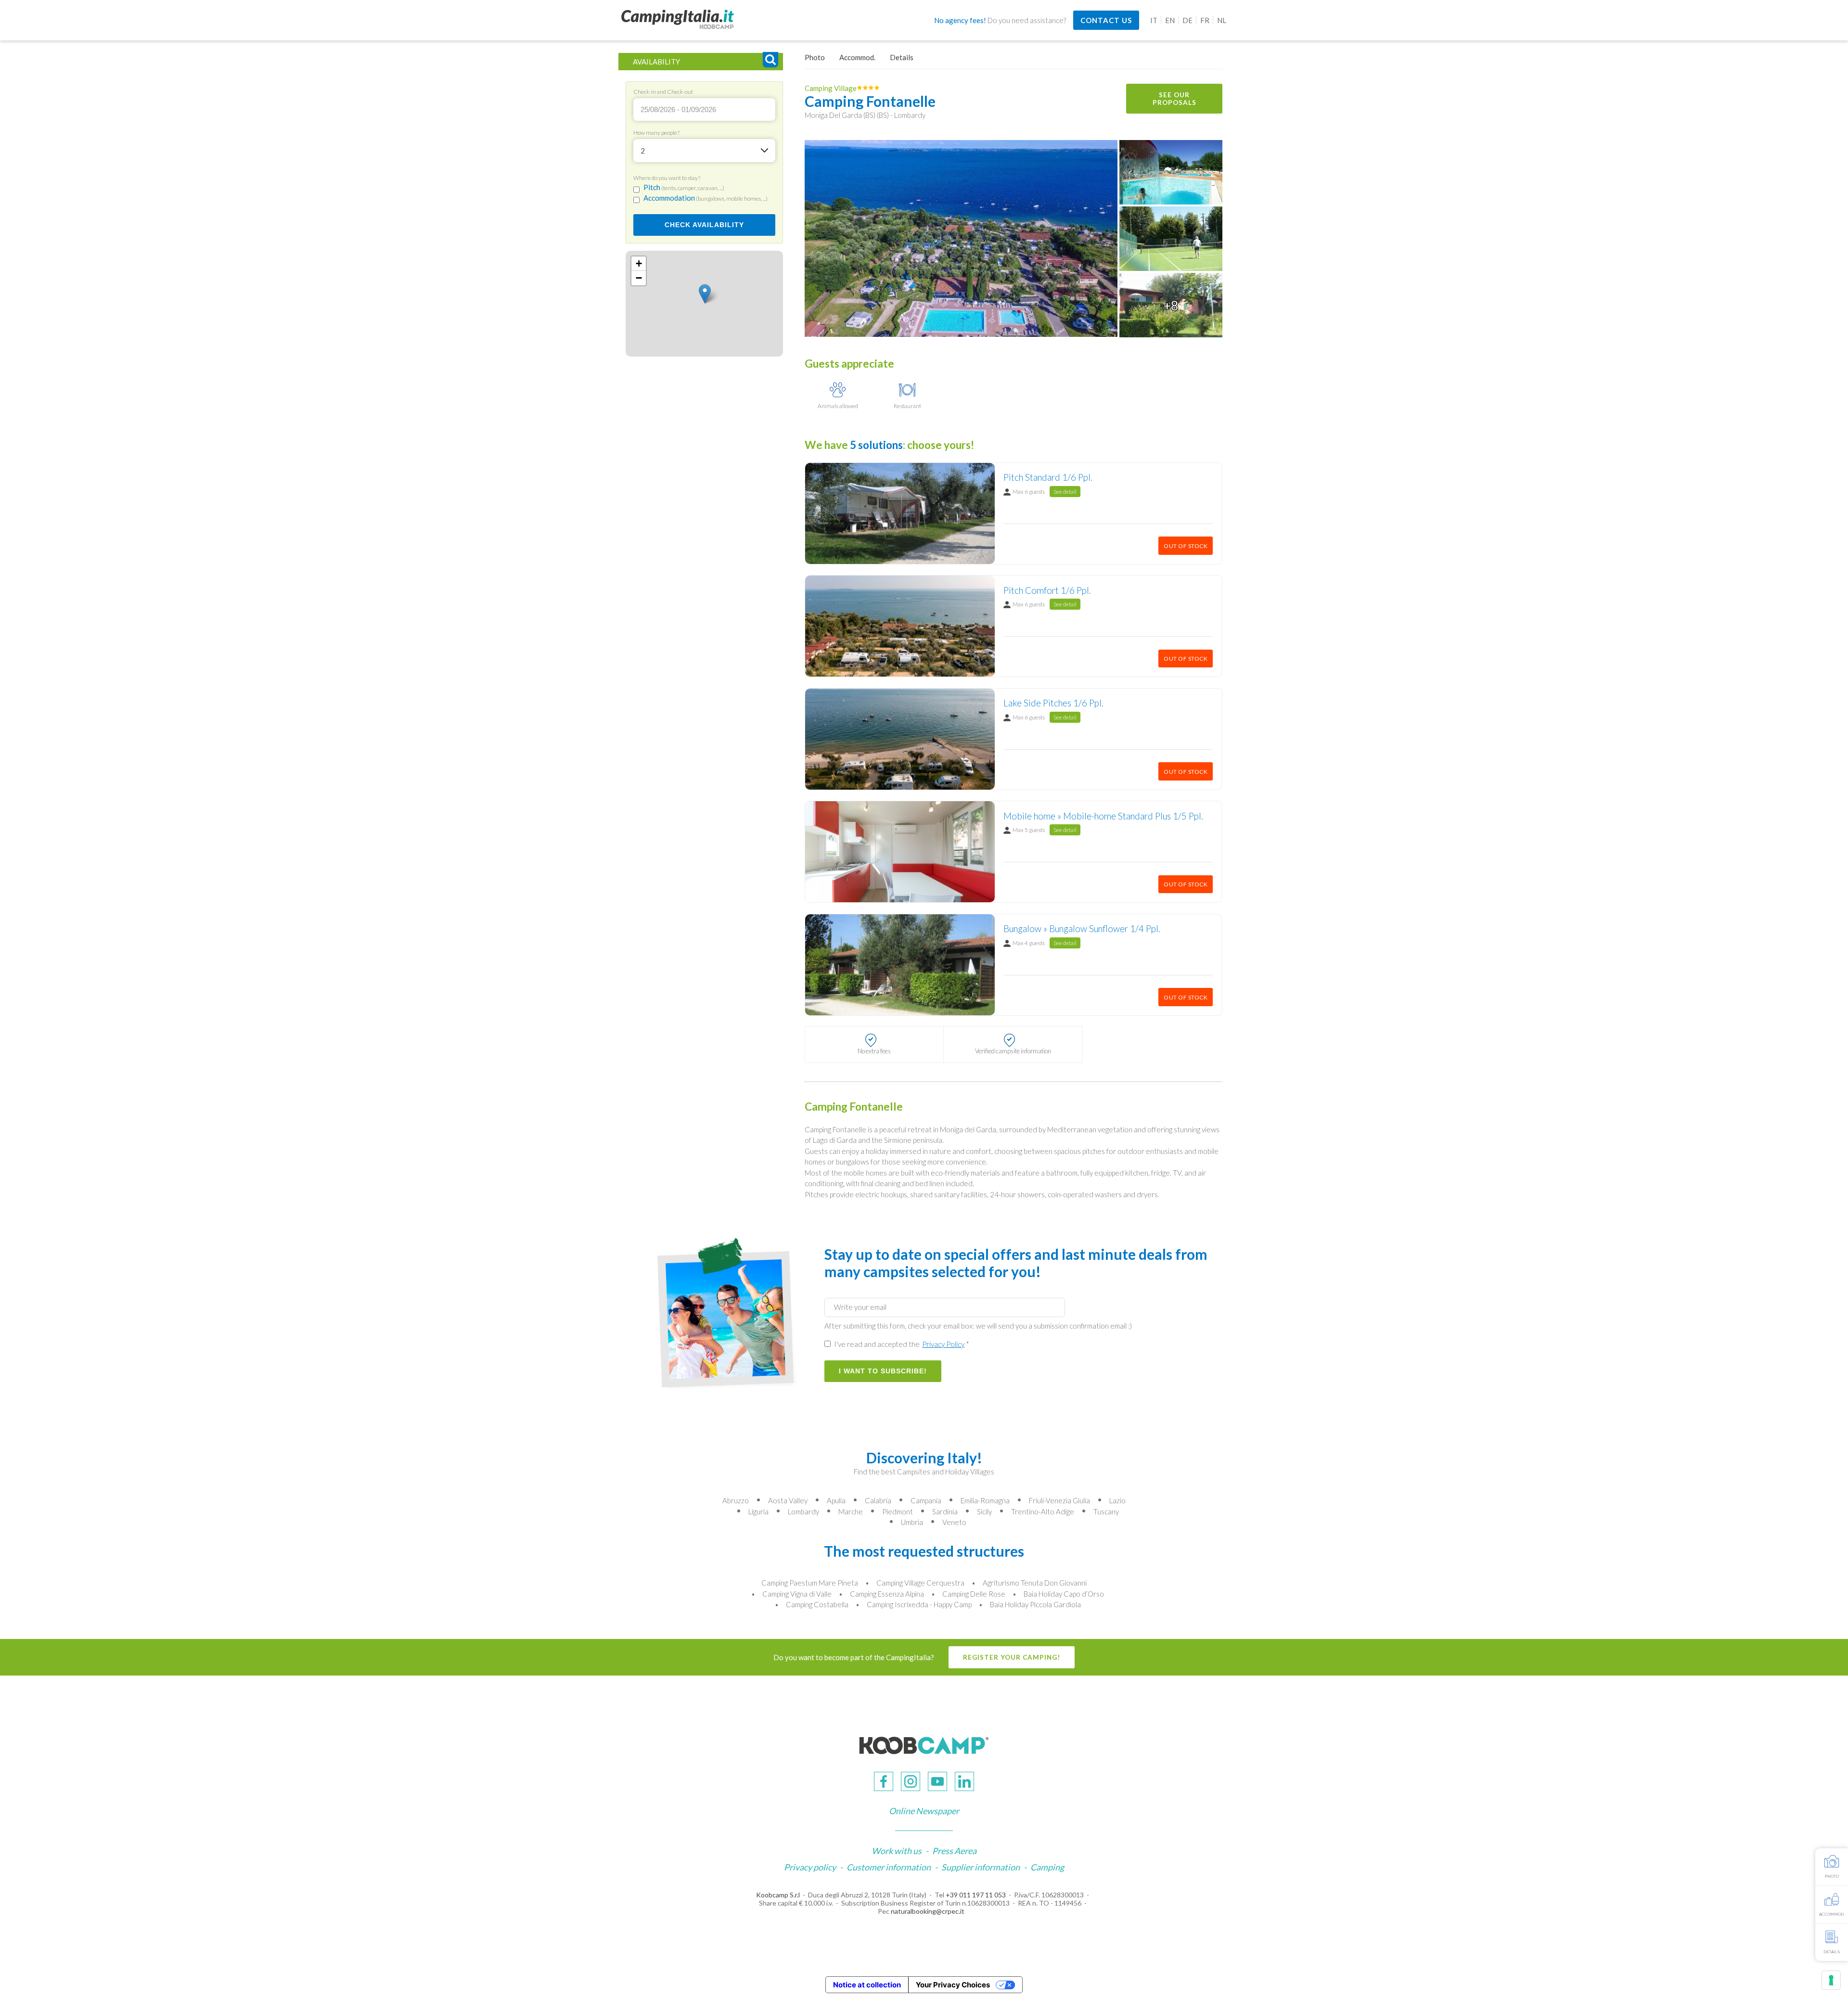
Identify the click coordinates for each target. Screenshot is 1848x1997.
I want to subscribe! (883, 1371)
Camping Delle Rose (974, 1594)
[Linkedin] (964, 1781)
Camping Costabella (817, 1604)
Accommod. (857, 57)
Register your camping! (1012, 1657)
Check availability (704, 225)
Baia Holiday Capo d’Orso (1064, 1594)
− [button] (639, 278)
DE (1187, 20)
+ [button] (639, 263)
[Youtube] (937, 1781)
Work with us (897, 1851)
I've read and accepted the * (901, 1344)
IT (1154, 20)
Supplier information (981, 1867)
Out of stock (1186, 546)
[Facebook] (884, 1781)
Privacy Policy (943, 1344)
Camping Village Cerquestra (920, 1583)
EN (1170, 20)
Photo (815, 57)
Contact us (1106, 20)
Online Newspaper (924, 1811)
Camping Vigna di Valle (797, 1594)
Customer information (889, 1867)
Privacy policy (810, 1867)
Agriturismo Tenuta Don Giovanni (1035, 1583)
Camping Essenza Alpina (887, 1594)
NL (1222, 20)
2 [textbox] (643, 151)
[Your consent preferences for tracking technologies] (1831, 1980)
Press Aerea (954, 1851)
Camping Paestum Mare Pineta (810, 1583)
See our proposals (1174, 99)
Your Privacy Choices (953, 1985)
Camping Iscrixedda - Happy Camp (919, 1604)
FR (1205, 20)
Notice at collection (867, 1985)
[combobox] (704, 151)
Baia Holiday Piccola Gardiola (1035, 1604)
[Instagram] (911, 1781)
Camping (1047, 1867)
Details (902, 57)
